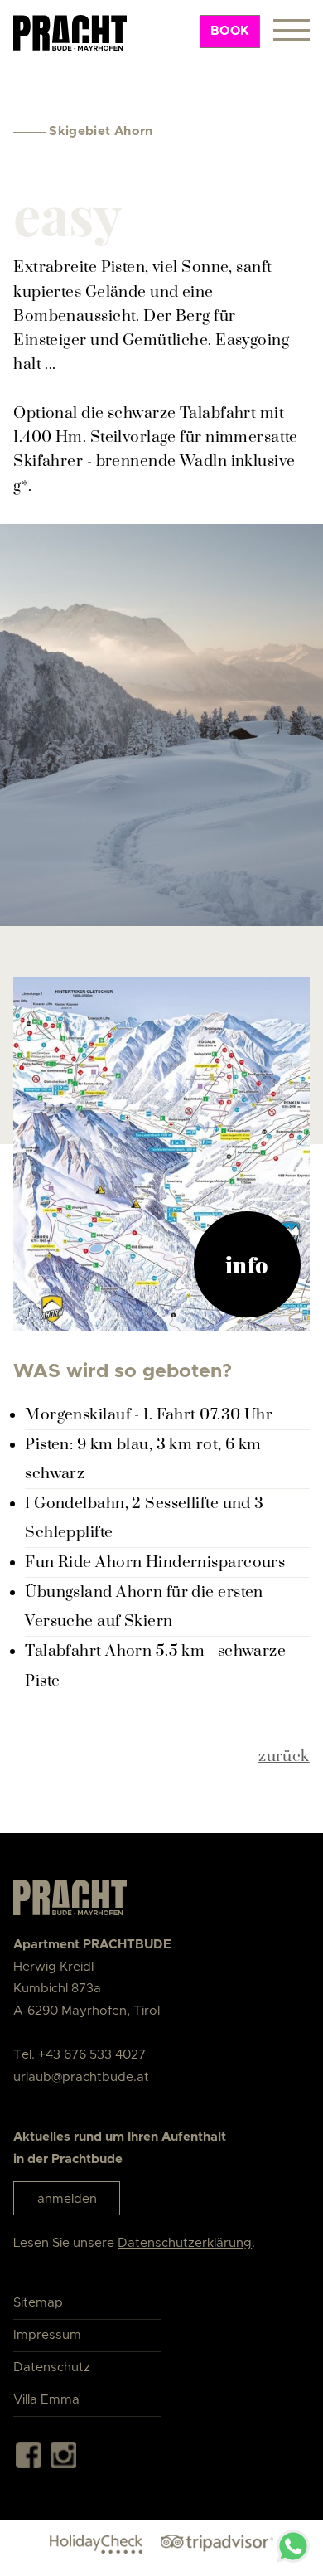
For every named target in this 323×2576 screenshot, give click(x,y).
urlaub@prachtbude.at (81, 2077)
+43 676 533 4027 (92, 2055)
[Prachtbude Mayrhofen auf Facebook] (29, 2459)
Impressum (47, 2335)
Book (230, 31)
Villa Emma (46, 2400)
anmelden (67, 2199)
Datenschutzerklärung (185, 2243)
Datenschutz (52, 2367)
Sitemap (38, 2303)
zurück (284, 1756)
